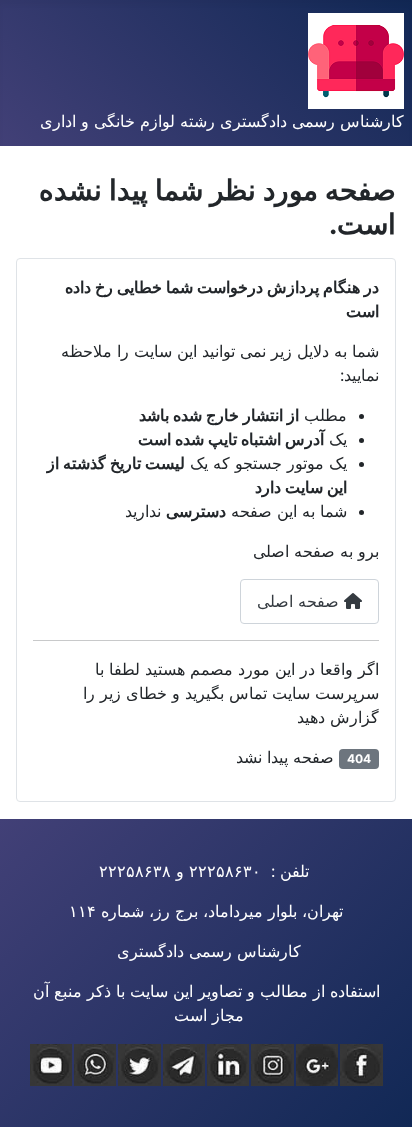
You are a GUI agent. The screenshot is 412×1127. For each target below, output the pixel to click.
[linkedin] (228, 1065)
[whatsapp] (95, 1065)
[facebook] (361, 1065)
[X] (139, 1065)
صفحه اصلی (300, 601)
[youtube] (51, 1065)
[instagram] (272, 1065)
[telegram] (184, 1065)
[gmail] (317, 1065)
